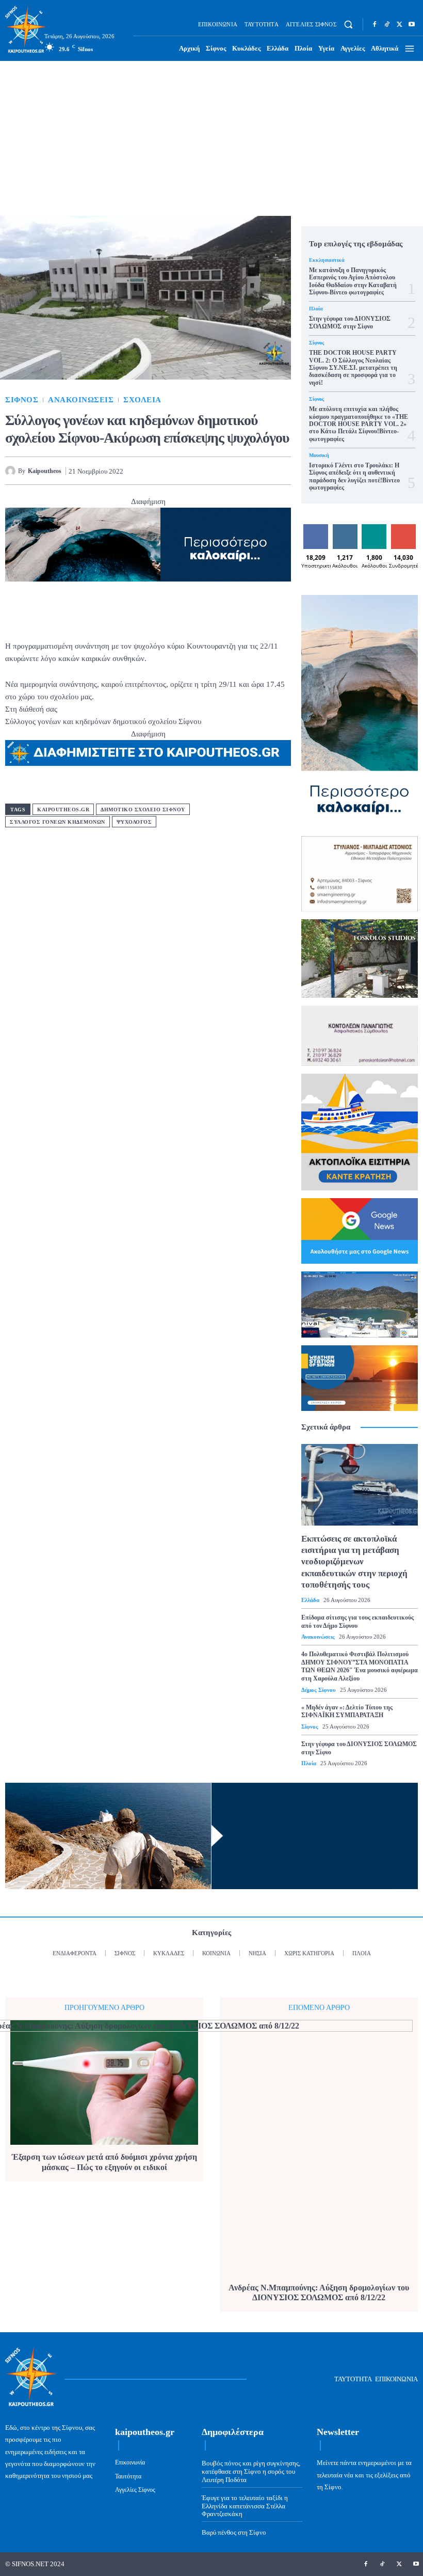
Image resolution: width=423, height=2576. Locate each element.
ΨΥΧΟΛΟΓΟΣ (134, 822)
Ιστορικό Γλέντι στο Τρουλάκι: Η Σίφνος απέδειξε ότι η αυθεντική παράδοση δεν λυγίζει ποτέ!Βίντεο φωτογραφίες (354, 476)
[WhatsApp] (233, 470)
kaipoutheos (45, 471)
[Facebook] (375, 24)
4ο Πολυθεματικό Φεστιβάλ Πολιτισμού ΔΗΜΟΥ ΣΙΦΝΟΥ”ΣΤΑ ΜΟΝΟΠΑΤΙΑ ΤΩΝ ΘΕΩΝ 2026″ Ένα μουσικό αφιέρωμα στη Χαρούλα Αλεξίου (360, 1666)
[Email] (257, 470)
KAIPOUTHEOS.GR (63, 810)
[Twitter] (399, 24)
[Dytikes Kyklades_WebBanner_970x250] (148, 545)
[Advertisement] (211, 138)
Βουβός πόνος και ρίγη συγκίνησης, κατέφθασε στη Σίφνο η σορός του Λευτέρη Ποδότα (251, 2471)
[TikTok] (387, 24)
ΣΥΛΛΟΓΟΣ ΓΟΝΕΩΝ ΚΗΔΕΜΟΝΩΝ (58, 822)
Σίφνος (22, 400)
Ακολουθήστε (352, 528)
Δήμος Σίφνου (319, 1690)
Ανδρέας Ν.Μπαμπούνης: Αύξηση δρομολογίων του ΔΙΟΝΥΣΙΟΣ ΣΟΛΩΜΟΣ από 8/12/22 (319, 2292)
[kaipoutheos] (12, 471)
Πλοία (316, 309)
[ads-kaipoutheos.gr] (148, 753)
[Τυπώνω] (281, 470)
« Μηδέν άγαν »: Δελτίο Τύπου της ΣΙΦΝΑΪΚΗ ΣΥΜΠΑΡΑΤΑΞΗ (347, 1711)
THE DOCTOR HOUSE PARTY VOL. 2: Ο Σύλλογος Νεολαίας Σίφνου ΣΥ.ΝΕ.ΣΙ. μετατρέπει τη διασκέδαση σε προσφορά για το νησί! (353, 368)
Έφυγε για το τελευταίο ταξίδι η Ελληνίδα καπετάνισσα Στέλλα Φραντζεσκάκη (245, 2506)
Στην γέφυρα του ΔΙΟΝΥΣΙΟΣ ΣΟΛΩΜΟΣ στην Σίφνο (350, 322)
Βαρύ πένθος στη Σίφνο (234, 2532)
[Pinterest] (209, 470)
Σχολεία (142, 400)
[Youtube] (412, 24)
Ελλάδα (310, 1600)
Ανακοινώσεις (81, 400)
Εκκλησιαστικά (327, 260)
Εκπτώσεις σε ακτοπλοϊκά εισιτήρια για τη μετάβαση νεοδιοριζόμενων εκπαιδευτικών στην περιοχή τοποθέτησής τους (354, 1561)
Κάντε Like (316, 532)
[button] (348, 25)
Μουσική (319, 455)
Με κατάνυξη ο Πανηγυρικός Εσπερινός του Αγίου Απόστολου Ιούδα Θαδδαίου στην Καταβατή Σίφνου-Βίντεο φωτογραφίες (353, 281)
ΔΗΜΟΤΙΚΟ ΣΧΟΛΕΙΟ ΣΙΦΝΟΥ (143, 810)
